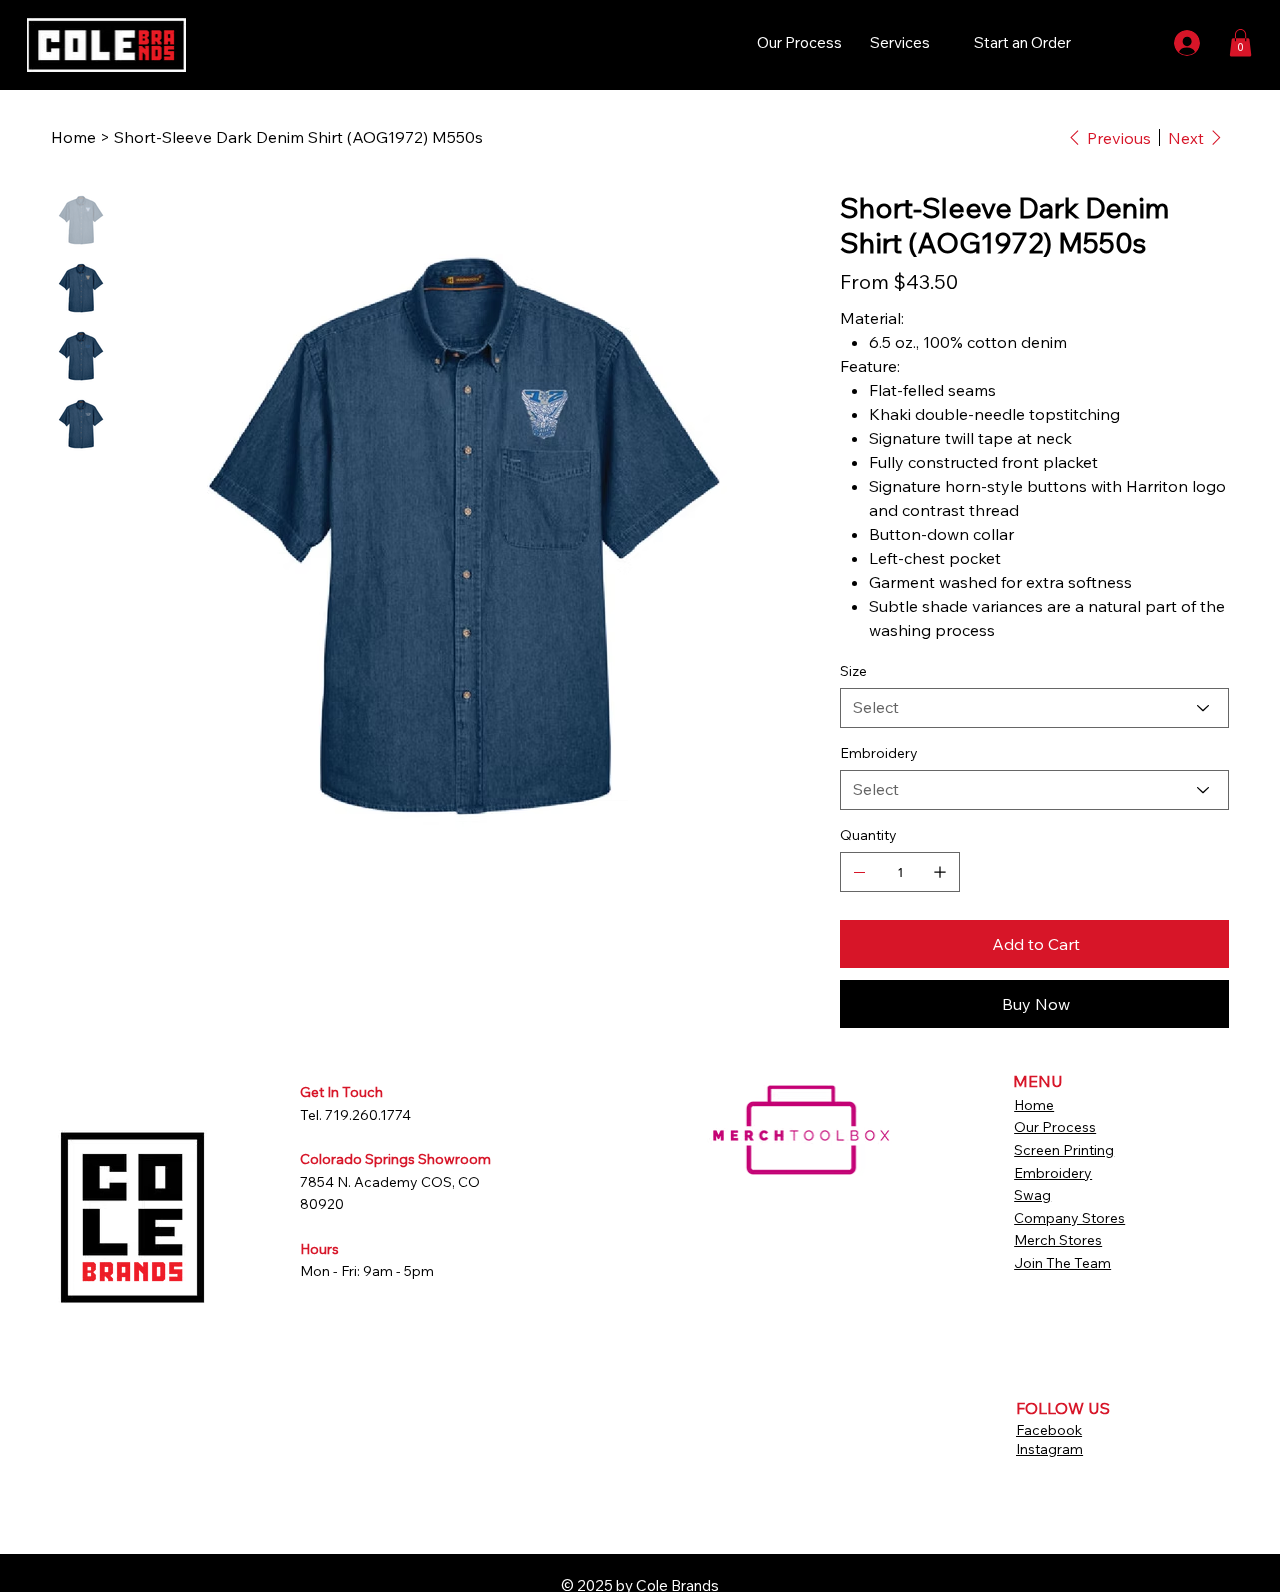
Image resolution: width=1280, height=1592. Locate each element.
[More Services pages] (941, 43)
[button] (1240, 42)
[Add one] (940, 872)
